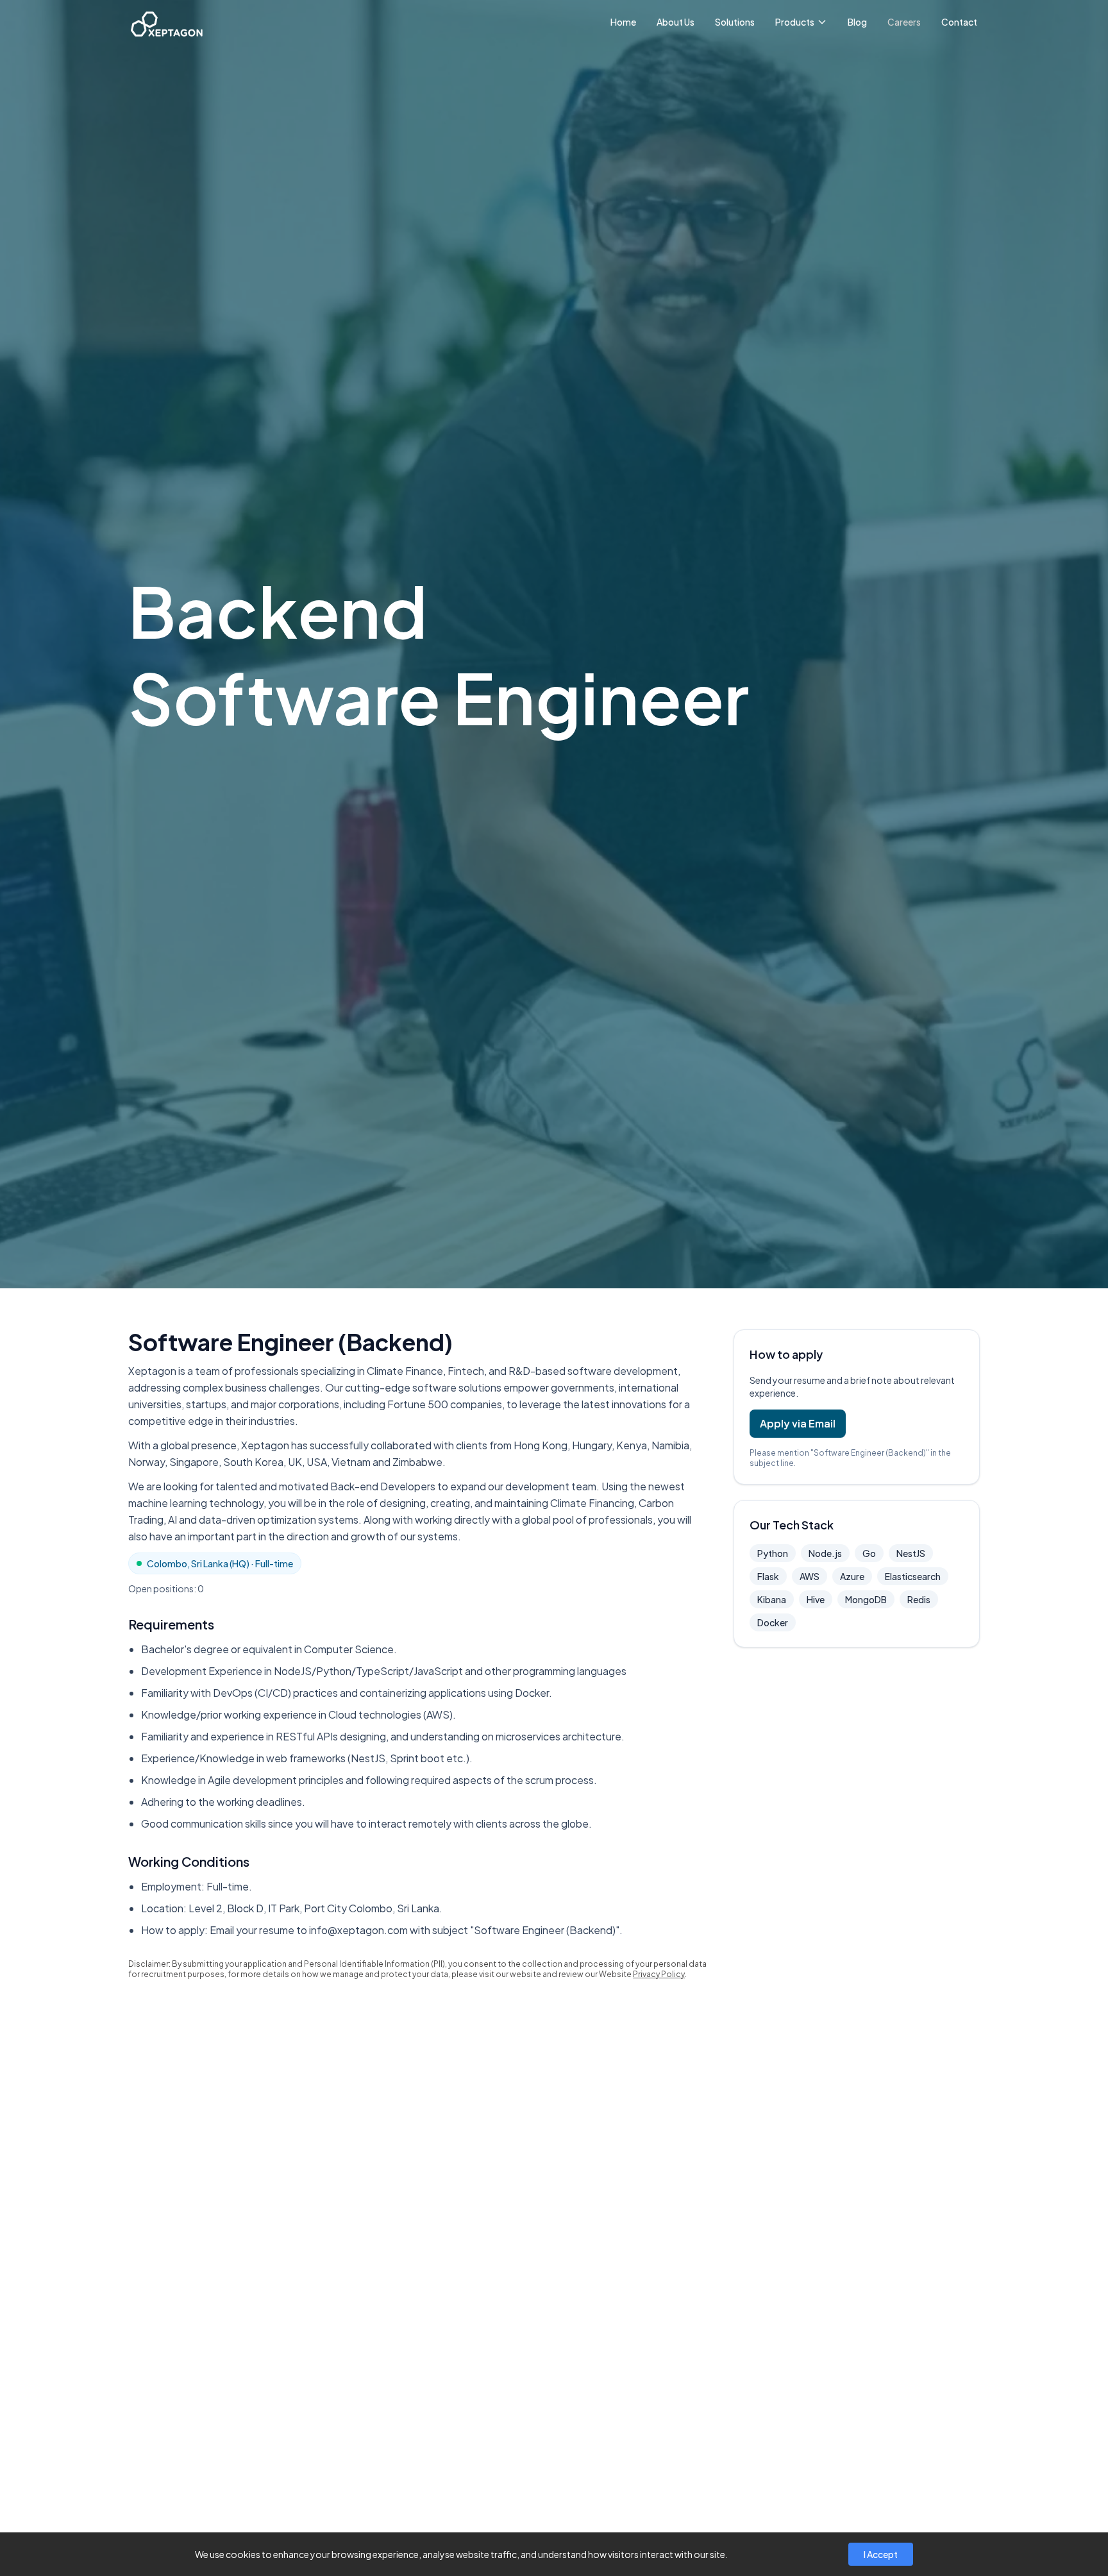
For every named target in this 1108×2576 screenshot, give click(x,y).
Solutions (735, 22)
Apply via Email (798, 1423)
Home (623, 22)
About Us (676, 22)
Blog (857, 22)
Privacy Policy (659, 1974)
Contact (959, 22)
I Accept (881, 2554)
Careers (904, 22)
